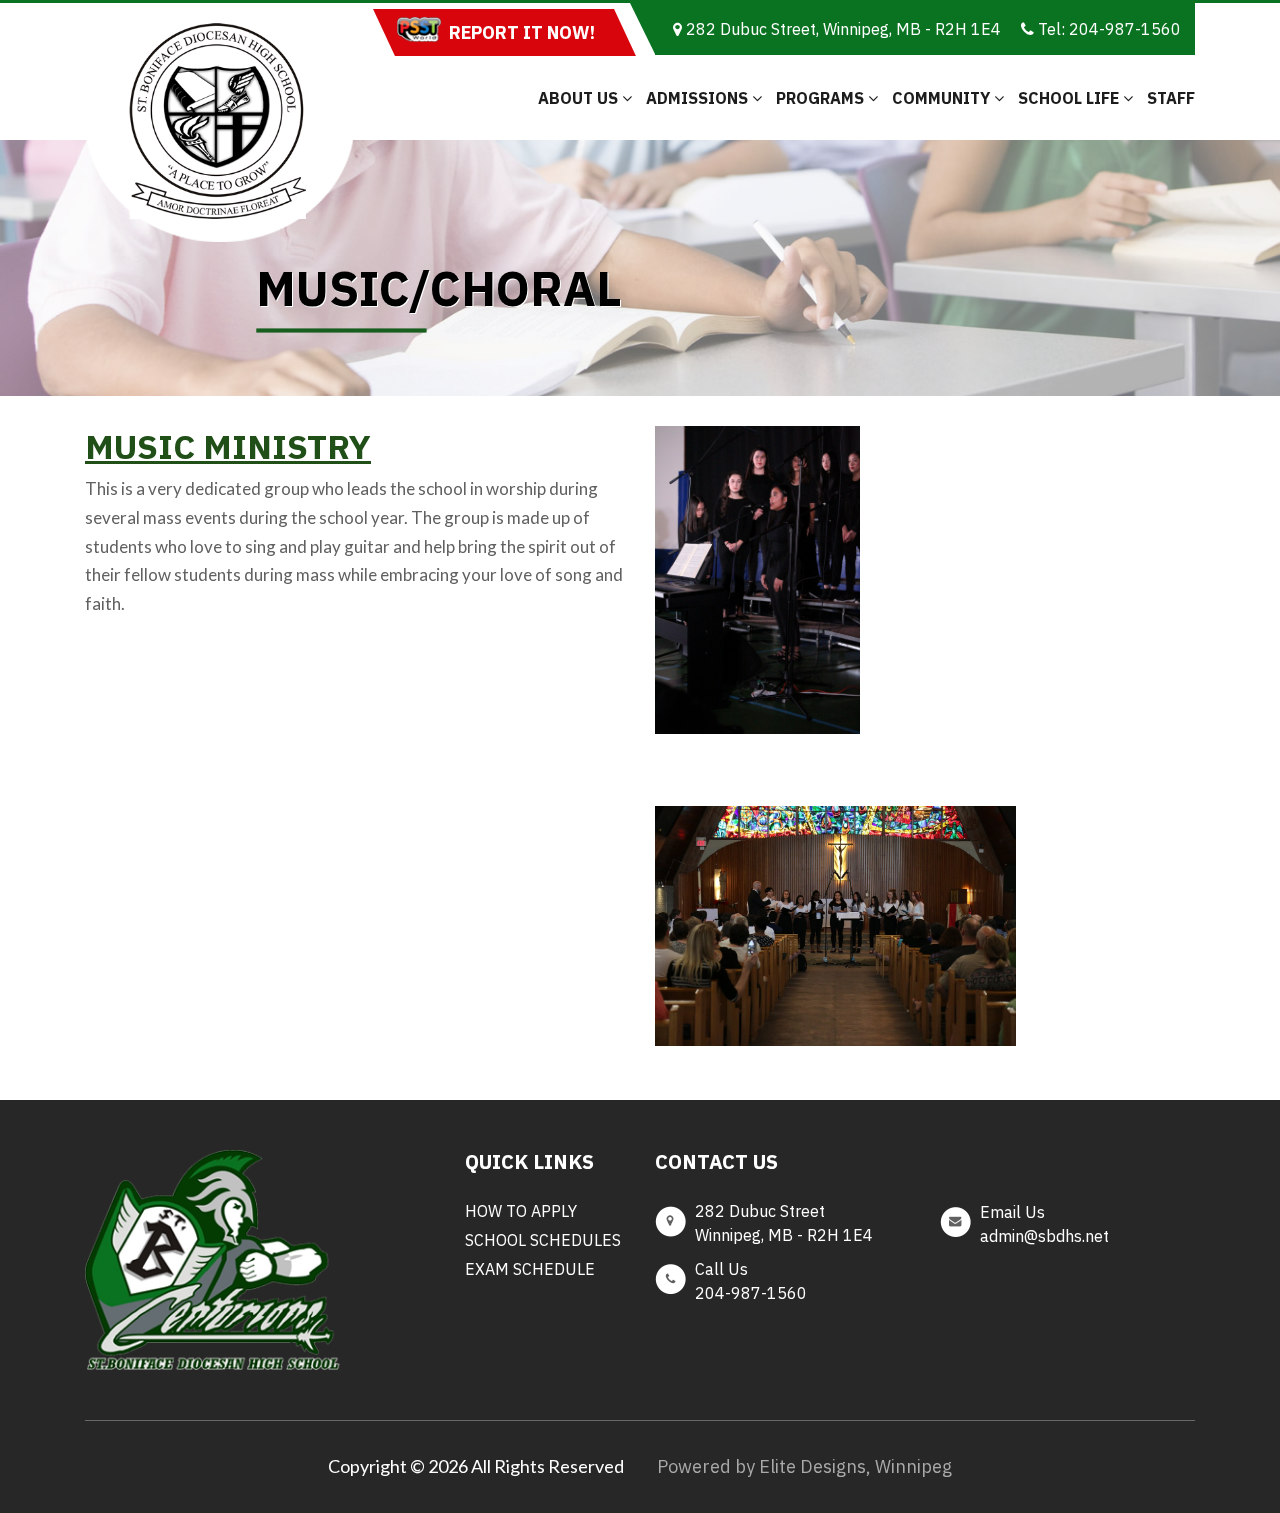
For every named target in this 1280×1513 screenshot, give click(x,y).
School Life (1070, 98)
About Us (580, 98)
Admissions (699, 98)
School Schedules (543, 1240)
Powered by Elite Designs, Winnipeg (804, 1466)
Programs (822, 98)
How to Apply (521, 1211)
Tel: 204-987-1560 (1107, 29)
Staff (1171, 98)
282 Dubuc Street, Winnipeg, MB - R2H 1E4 (841, 29)
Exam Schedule (530, 1269)
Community (943, 98)
